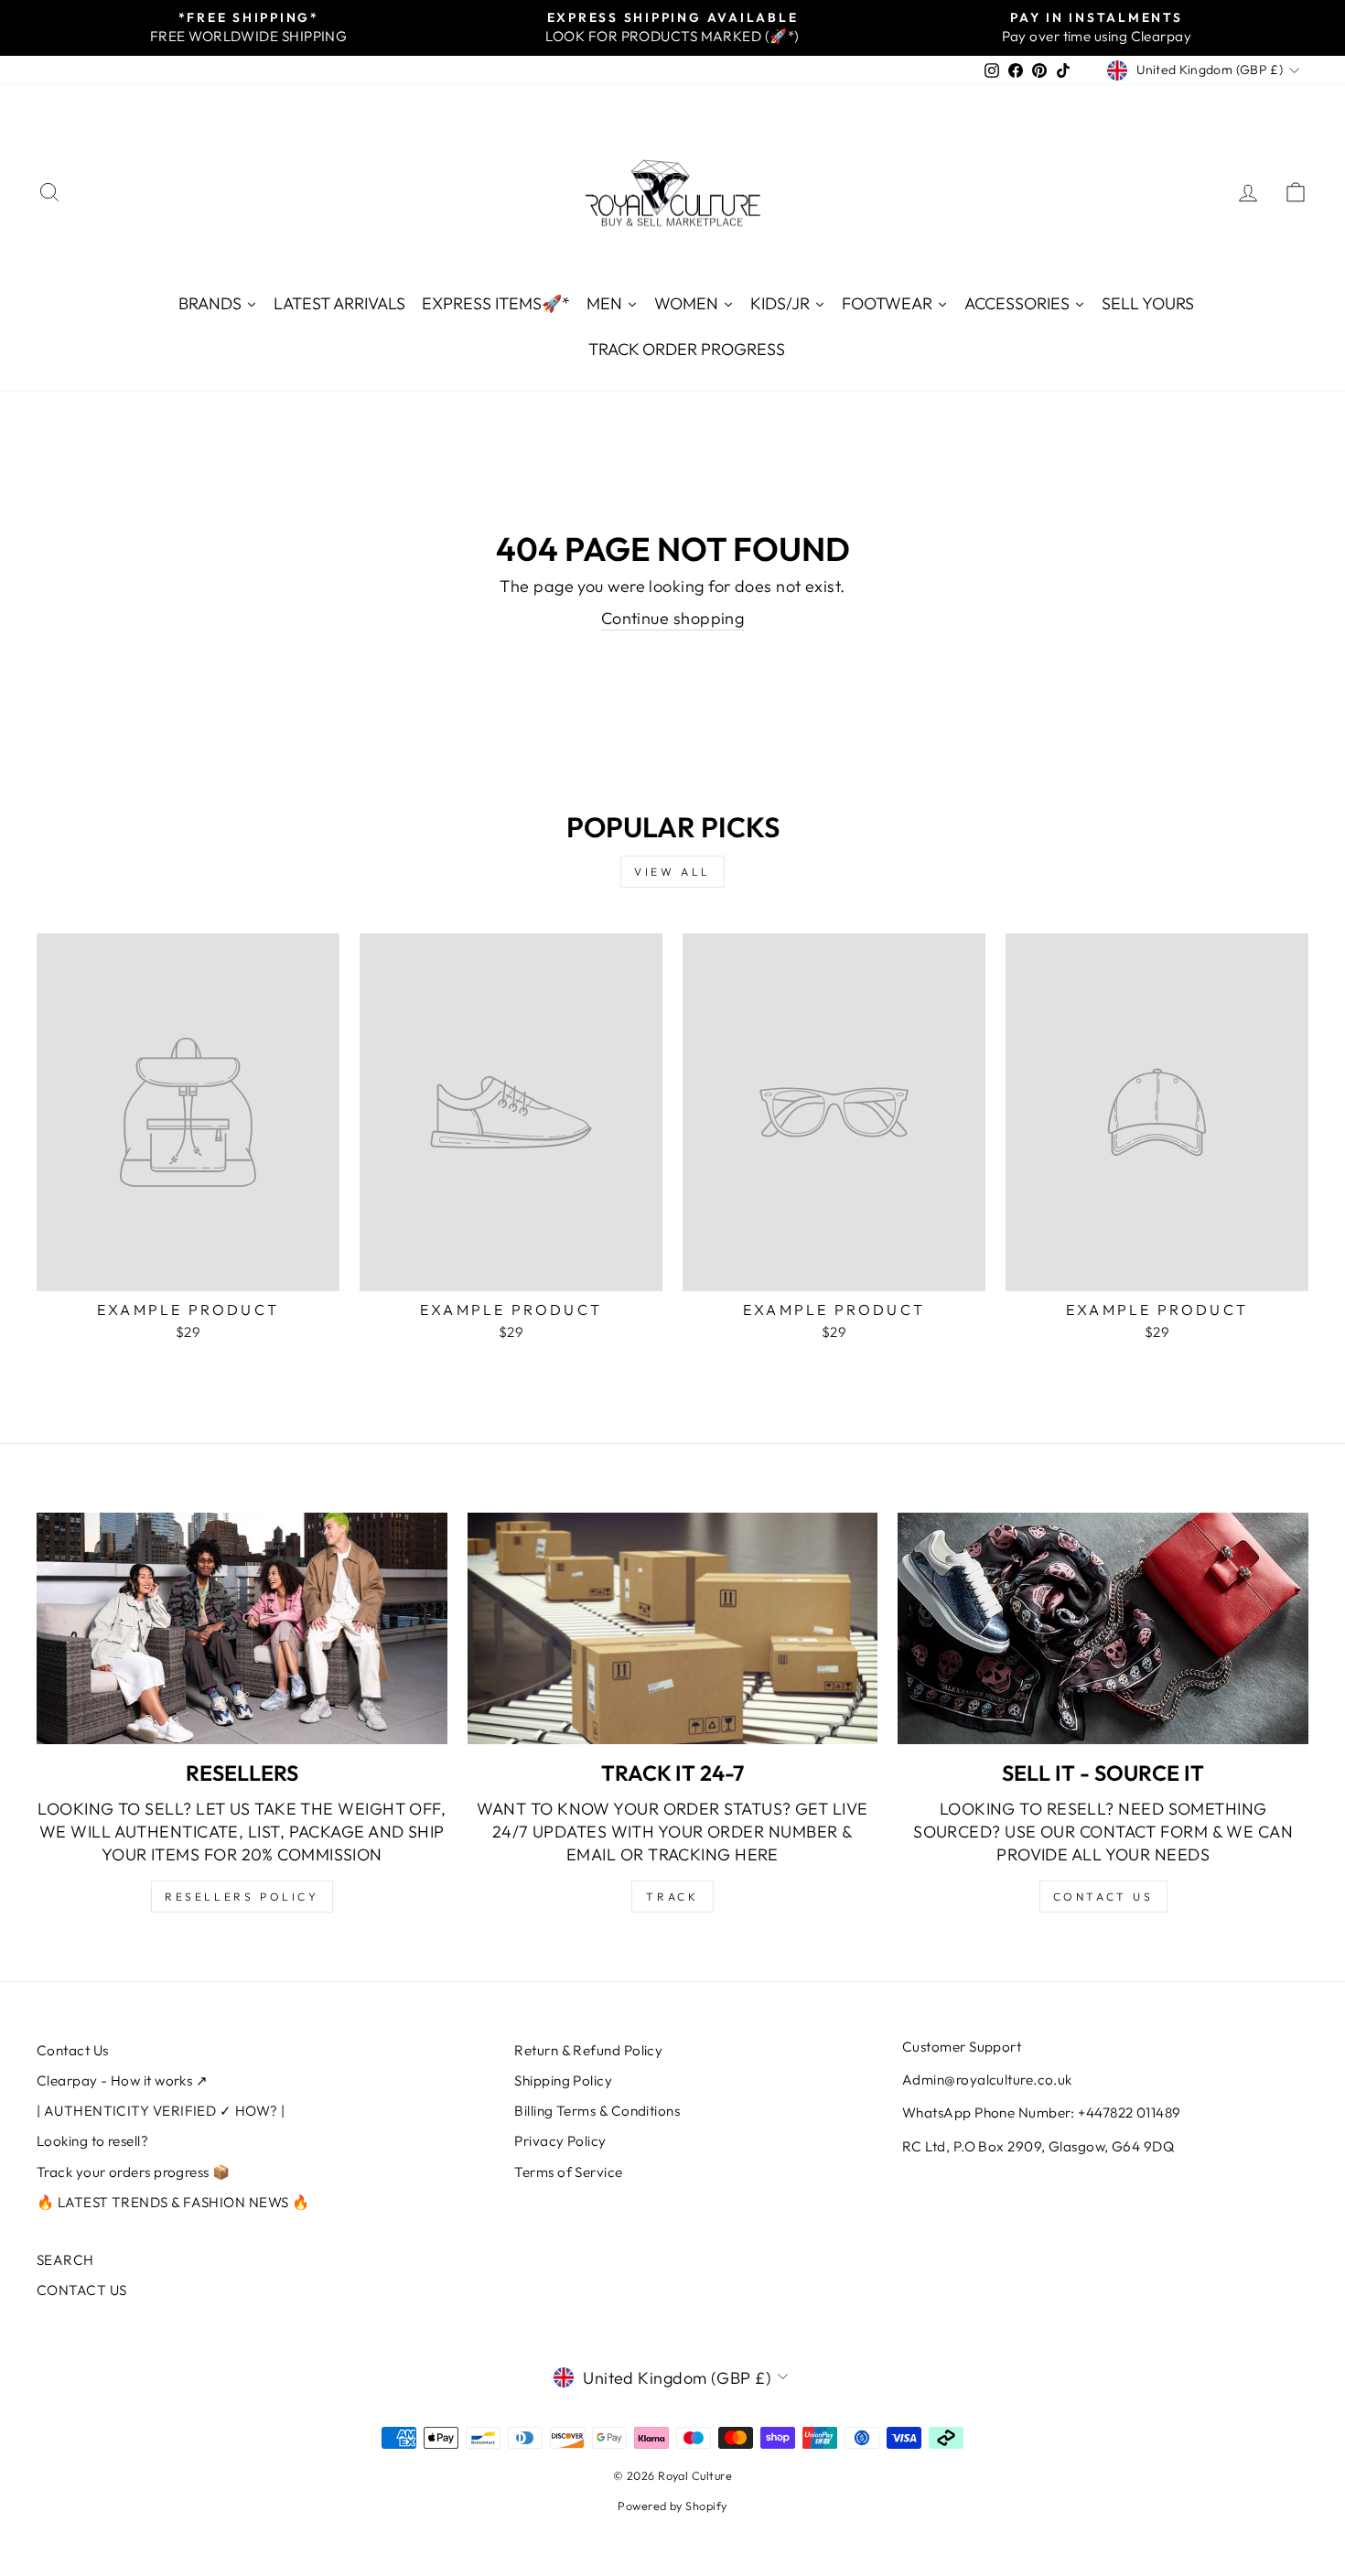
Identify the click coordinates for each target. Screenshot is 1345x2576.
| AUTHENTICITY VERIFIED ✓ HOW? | (161, 2111)
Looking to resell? (92, 2141)
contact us (1103, 1897)
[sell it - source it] (1103, 1628)
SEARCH (65, 2260)
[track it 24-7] (673, 1628)
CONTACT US (82, 2290)
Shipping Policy (563, 2080)
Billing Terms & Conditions (597, 2111)
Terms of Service (568, 2172)
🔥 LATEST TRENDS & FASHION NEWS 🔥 (173, 2202)
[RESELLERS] (242, 1628)
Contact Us (73, 2050)
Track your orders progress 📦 (134, 2172)
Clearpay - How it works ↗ (122, 2080)
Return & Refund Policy (588, 2050)
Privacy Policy (560, 2141)
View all (672, 872)
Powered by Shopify (672, 2506)
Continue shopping (673, 618)
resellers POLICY (242, 1897)
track (672, 1897)
